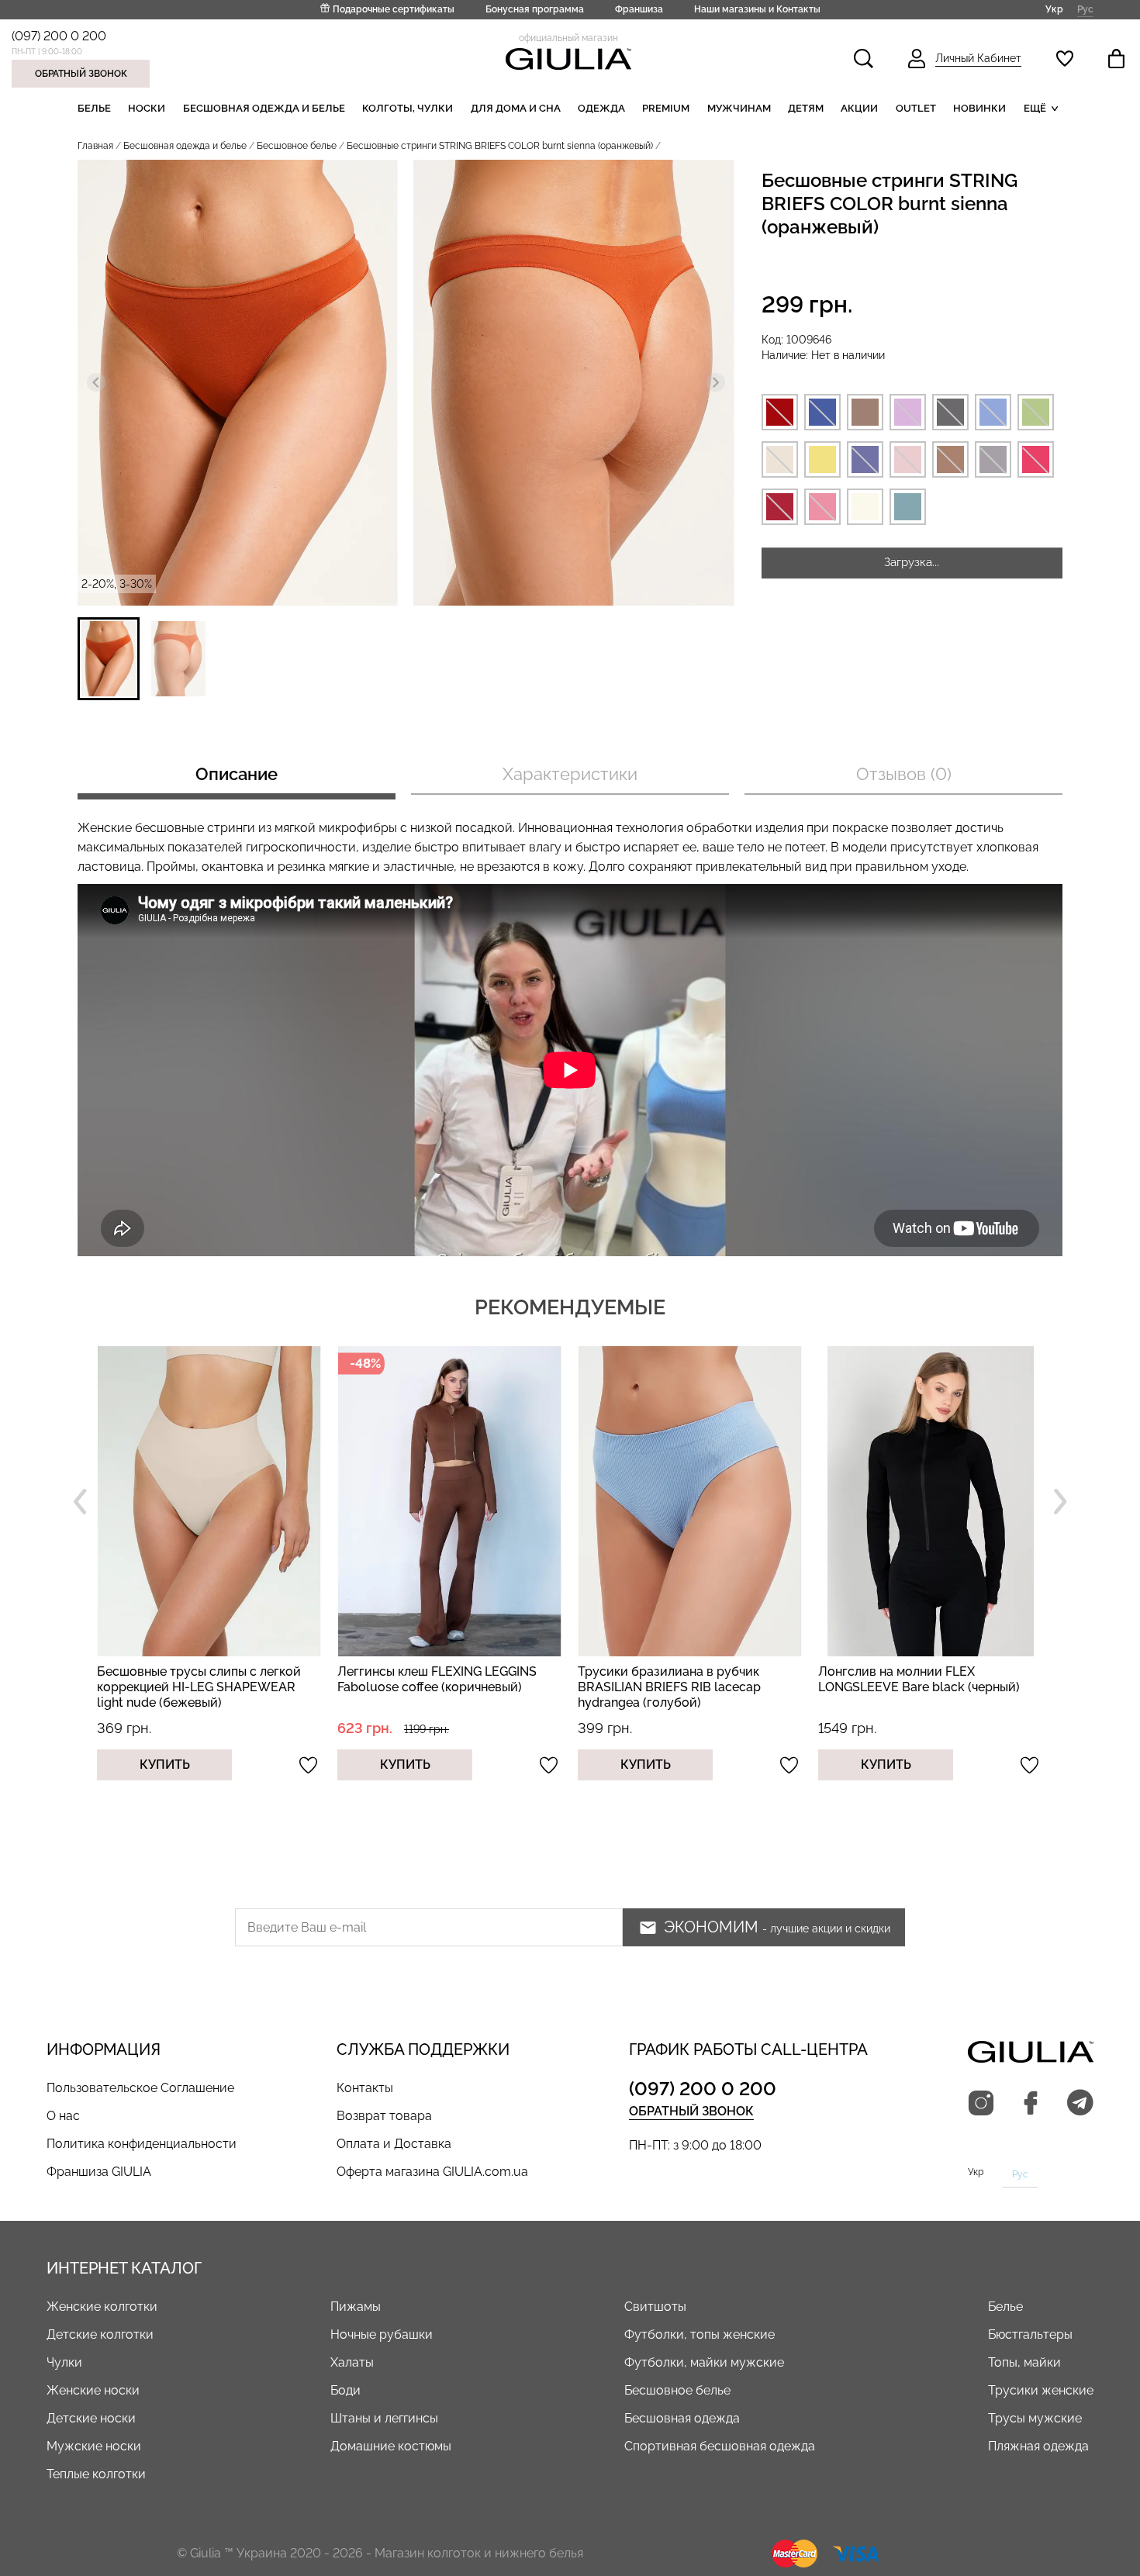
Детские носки (91, 2418)
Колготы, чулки (408, 108)
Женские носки (93, 2390)
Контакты (365, 2088)
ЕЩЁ (1035, 108)
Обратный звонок (81, 74)
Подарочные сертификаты (394, 9)
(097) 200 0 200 (59, 36)
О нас (63, 2116)
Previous (80, 1501)
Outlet (916, 108)
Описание (237, 774)
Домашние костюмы (391, 2446)
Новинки (979, 108)
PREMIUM (666, 108)
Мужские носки (94, 2446)
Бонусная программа (535, 9)
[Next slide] (716, 382)
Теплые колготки (96, 2474)
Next (1060, 1501)
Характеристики (570, 774)
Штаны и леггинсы (384, 2418)
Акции (859, 108)
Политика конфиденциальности (142, 2144)
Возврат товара (384, 2116)
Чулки (64, 2362)
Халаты (352, 2362)
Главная (95, 146)
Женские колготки (102, 2307)
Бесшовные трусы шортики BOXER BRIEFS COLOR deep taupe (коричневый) (923, 1687)
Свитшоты (655, 2307)
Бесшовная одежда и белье (264, 108)
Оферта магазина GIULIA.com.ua (432, 2172)
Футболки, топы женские (700, 2334)
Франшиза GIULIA (99, 2172)
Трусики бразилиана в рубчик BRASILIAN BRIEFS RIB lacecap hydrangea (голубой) (429, 1687)
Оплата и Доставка (394, 2144)
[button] (109, 659)
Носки (147, 108)
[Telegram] (1080, 2104)
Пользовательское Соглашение (140, 2088)
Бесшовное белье (297, 146)
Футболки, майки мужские (704, 2362)
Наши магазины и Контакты (757, 9)
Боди (345, 2390)
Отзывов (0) (904, 774)
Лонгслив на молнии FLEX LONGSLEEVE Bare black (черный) (679, 1679)
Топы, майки (1024, 2362)
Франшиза (639, 9)
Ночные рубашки (382, 2334)
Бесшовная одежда (682, 2418)
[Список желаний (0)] (1065, 59)
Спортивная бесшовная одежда (720, 2446)
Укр (1054, 9)
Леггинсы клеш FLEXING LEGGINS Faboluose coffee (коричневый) (197, 1679)
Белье (94, 108)
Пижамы (356, 2307)
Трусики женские (1041, 2390)
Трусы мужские (1035, 2418)
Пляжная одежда (1038, 2446)
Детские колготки (100, 2334)
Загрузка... (912, 562)
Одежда (601, 108)
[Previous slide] (96, 382)
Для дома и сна (516, 108)
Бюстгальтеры (1030, 2334)
